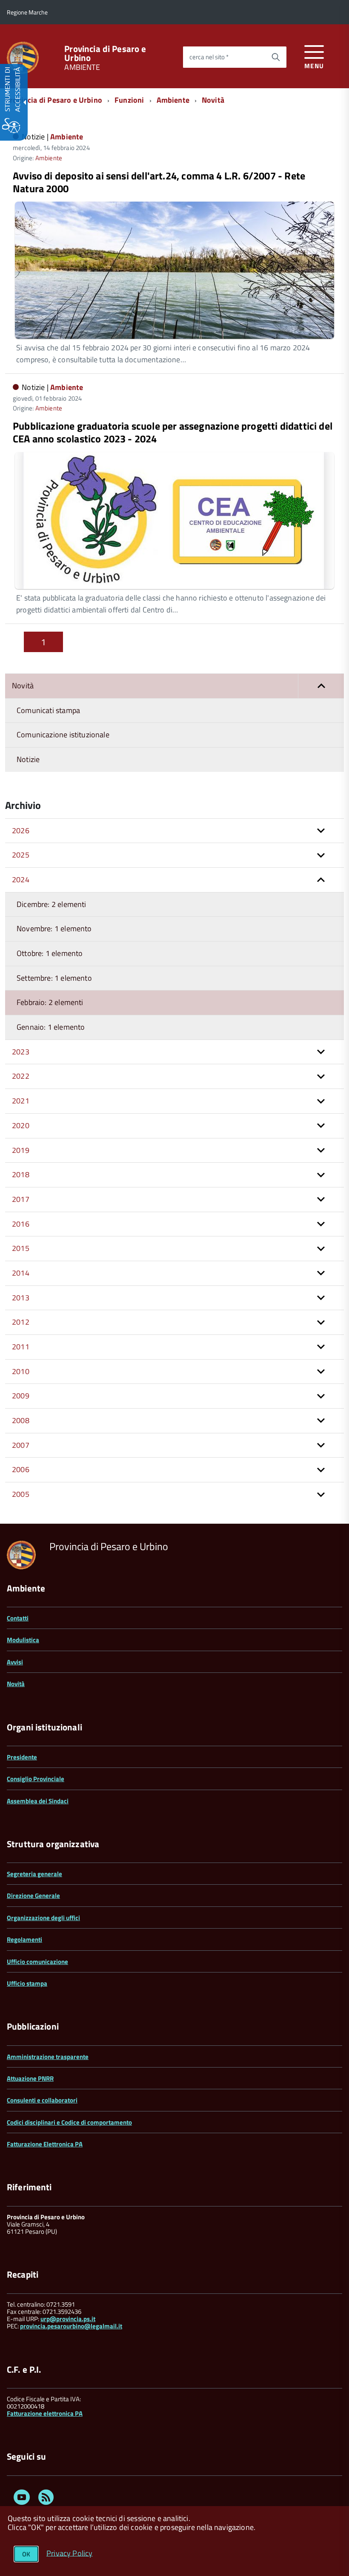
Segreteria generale (34, 1874)
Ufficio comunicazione (37, 1962)
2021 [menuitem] (21, 1101)
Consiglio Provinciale (36, 1779)
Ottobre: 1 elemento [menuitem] (50, 953)
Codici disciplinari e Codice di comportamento (69, 2122)
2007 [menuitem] (21, 1445)
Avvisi (15, 1662)
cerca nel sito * (209, 57)
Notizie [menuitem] (28, 759)
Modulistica (23, 1640)
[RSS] (46, 2499)
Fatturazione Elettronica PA (45, 2144)
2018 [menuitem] (21, 1174)
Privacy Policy (70, 2553)
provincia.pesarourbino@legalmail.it (71, 2326)
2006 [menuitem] (21, 1469)
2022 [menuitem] (21, 1076)
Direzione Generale (33, 1896)
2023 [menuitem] (21, 1052)
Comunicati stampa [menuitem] (48, 710)
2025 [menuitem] (21, 855)
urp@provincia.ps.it (68, 2319)
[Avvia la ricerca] (276, 57)
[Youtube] (22, 2499)
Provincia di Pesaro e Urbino (105, 53)
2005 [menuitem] (21, 1494)
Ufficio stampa (27, 1983)
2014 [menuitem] (21, 1273)
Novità (213, 100)
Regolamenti (24, 1939)
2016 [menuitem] (21, 1224)
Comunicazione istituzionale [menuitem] (63, 735)
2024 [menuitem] (21, 879)
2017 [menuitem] (21, 1199)
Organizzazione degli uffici (43, 1918)
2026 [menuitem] (21, 830)
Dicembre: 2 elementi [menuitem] (51, 904)
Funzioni (129, 100)
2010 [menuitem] (21, 1371)
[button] (321, 686)
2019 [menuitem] (21, 1150)
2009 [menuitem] (21, 1396)
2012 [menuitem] (21, 1322)
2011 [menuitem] (21, 1347)
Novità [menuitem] (23, 686)
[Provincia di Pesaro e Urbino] (23, 57)
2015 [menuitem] (21, 1248)
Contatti (18, 1618)
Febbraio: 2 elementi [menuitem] (50, 1002)
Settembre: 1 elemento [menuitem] (54, 978)
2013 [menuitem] (21, 1298)
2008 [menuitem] (21, 1420)
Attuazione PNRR (30, 2078)
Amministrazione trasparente (48, 2057)
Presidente (22, 1757)
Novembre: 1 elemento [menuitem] (54, 928)
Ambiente (173, 100)
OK (26, 2554)
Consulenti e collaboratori (42, 2100)
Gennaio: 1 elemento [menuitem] (51, 1027)
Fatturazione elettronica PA (45, 2413)
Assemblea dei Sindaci (38, 1801)
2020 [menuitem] (21, 1125)
